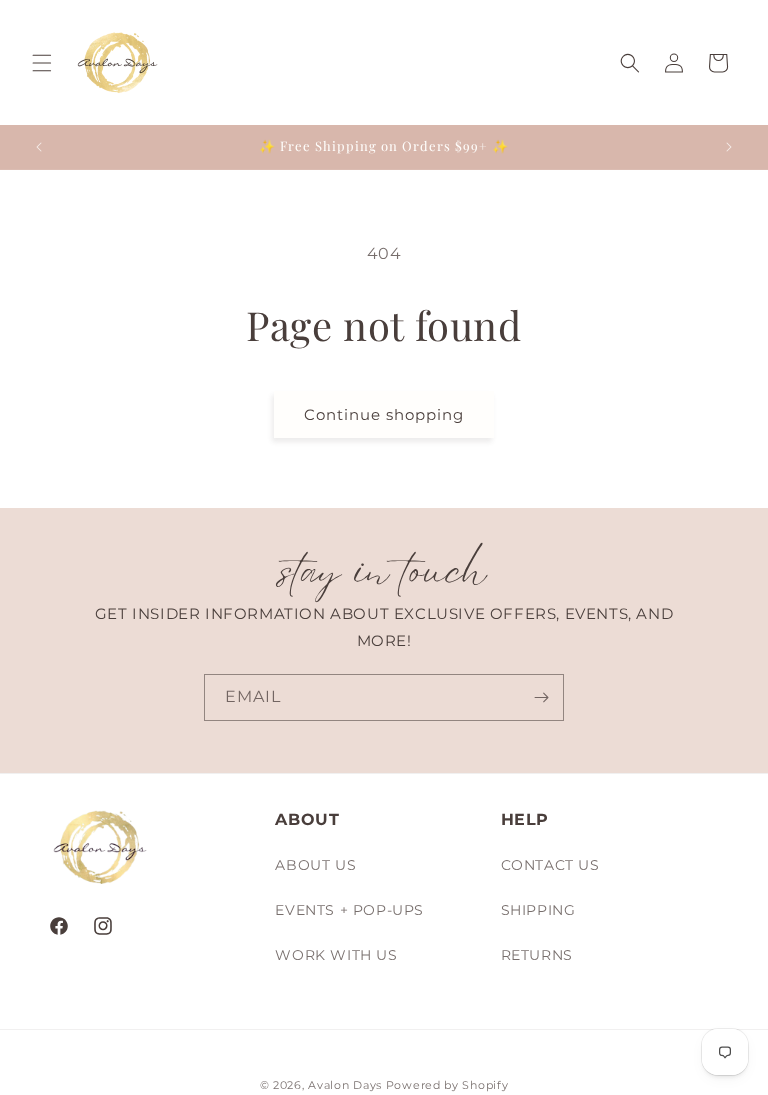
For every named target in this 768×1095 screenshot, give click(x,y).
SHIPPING (538, 910)
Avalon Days (345, 1085)
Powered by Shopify (447, 1085)
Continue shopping (384, 414)
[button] (42, 63)
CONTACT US (550, 865)
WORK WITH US (336, 955)
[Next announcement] (729, 147)
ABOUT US (315, 865)
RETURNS (537, 955)
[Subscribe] (541, 697)
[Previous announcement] (39, 147)
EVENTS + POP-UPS (349, 910)
